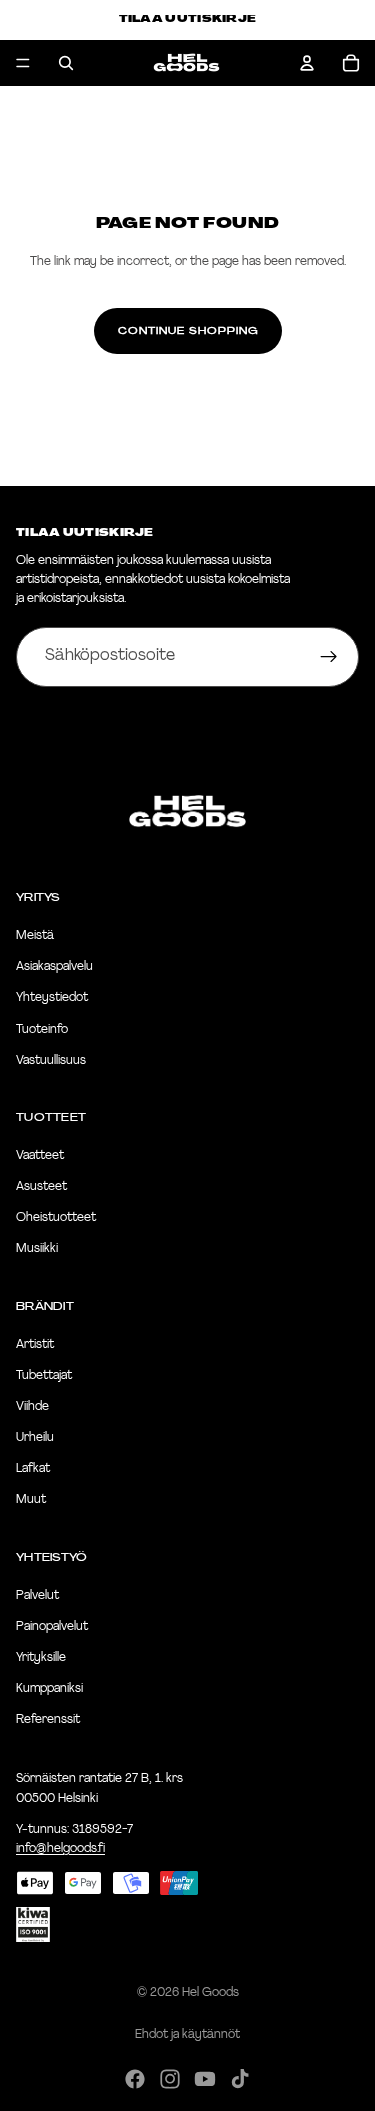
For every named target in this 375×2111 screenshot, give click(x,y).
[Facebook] (135, 2079)
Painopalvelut (52, 1627)
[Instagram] (170, 2079)
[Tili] (307, 63)
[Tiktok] (240, 2079)
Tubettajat (44, 1376)
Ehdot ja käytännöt (187, 2035)
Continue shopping (188, 331)
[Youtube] (205, 2079)
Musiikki (37, 1250)
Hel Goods (210, 1993)
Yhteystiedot (52, 999)
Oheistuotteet (56, 1218)
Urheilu (35, 1438)
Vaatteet (40, 1156)
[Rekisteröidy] (329, 657)
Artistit (35, 1345)
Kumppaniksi (49, 1689)
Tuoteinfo (42, 1030)
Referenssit (48, 1720)
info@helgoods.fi (60, 1849)
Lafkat (33, 1469)
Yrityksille (41, 1658)
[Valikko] (23, 63)
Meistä (35, 936)
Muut (31, 1501)
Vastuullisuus (51, 1061)
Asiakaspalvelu (54, 967)
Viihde (32, 1407)
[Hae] (66, 63)
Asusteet (41, 1187)
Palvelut (37, 1596)
